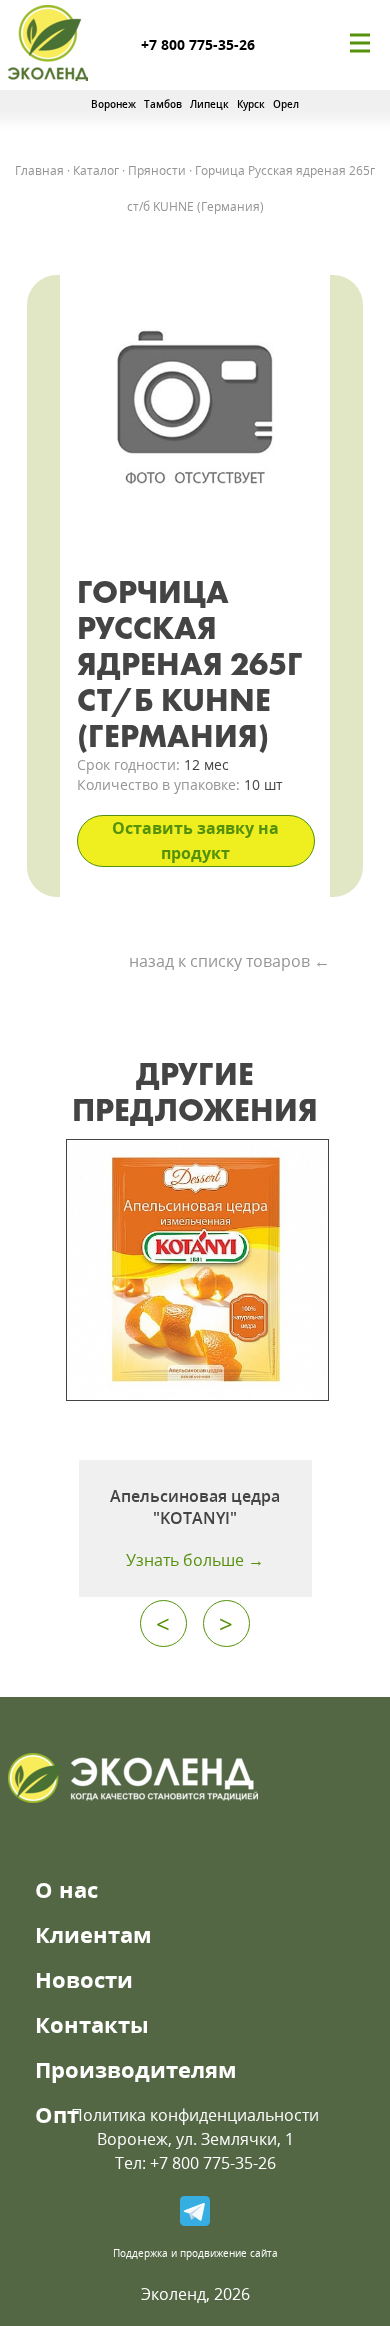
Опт (57, 2114)
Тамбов (163, 104)
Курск (251, 104)
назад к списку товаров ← (229, 961)
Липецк (209, 104)
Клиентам (93, 1934)
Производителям (136, 2069)
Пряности (157, 170)
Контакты (92, 2024)
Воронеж (113, 104)
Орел (286, 104)
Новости (84, 1979)
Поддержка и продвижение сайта (195, 2253)
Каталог (96, 170)
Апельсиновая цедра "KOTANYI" (195, 1507)
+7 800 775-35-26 (198, 44)
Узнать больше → (195, 1560)
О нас (66, 1889)
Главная (39, 170)
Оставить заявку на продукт (195, 840)
